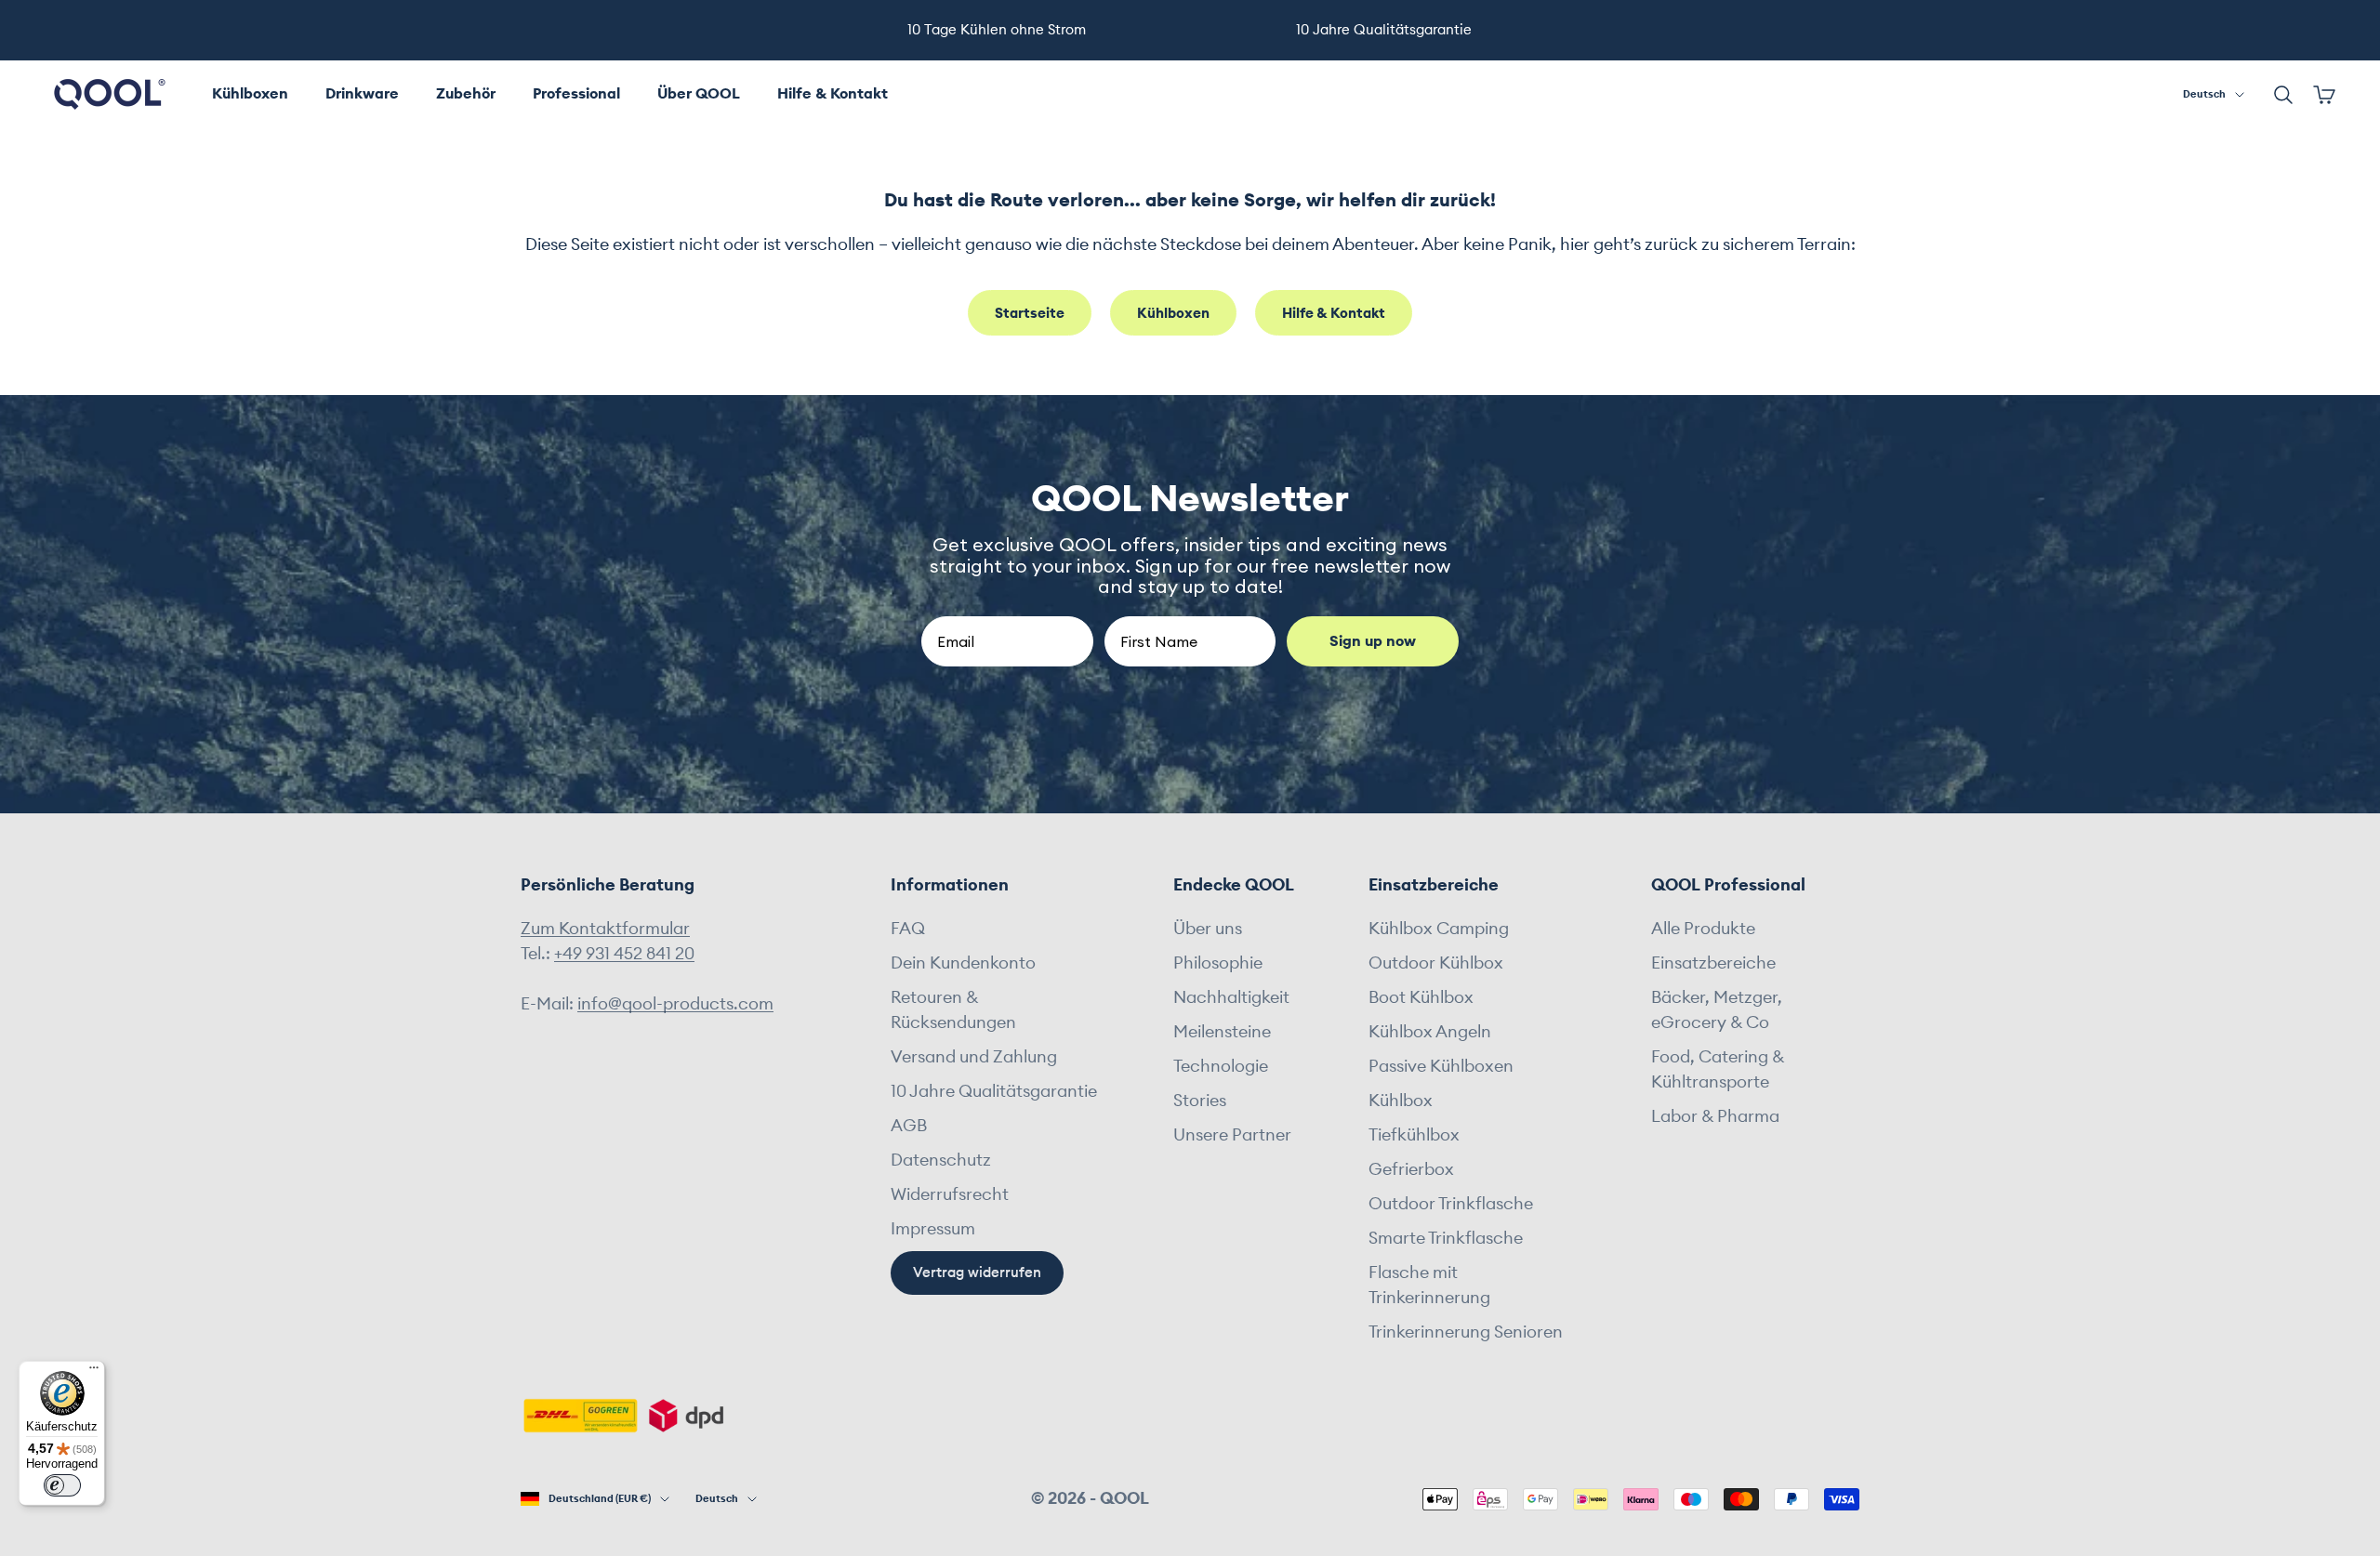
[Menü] (94, 1372)
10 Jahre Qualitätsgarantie (994, 1091)
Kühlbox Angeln (1430, 1032)
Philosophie (1218, 963)
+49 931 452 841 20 (624, 954)
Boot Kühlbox (1421, 997)
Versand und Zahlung (974, 1057)
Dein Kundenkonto (963, 963)
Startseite (1030, 314)
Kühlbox (1401, 1101)
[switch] (62, 1485)
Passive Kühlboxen (1441, 1066)
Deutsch (2204, 94)
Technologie (1221, 1066)
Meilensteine (1222, 1032)
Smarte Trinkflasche (1446, 1238)
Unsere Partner (1232, 1135)
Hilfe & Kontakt (833, 94)
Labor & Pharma (1715, 1116)
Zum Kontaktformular (605, 929)
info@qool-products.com (675, 1004)
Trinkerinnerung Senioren (1466, 1332)
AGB (909, 1126)
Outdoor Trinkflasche (1451, 1204)
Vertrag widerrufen (977, 1273)
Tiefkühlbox (1414, 1135)
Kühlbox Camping (1439, 929)
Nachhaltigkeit (1231, 997)
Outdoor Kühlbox (1436, 963)
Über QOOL (699, 94)
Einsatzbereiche (1713, 963)
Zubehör (466, 94)
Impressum (933, 1229)
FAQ (908, 929)
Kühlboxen (250, 94)
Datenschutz (941, 1160)
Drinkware (362, 94)
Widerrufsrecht (950, 1194)
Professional (576, 94)
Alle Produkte (1703, 929)
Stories (1200, 1101)
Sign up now (1373, 641)
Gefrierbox (1411, 1169)
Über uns (1208, 929)
